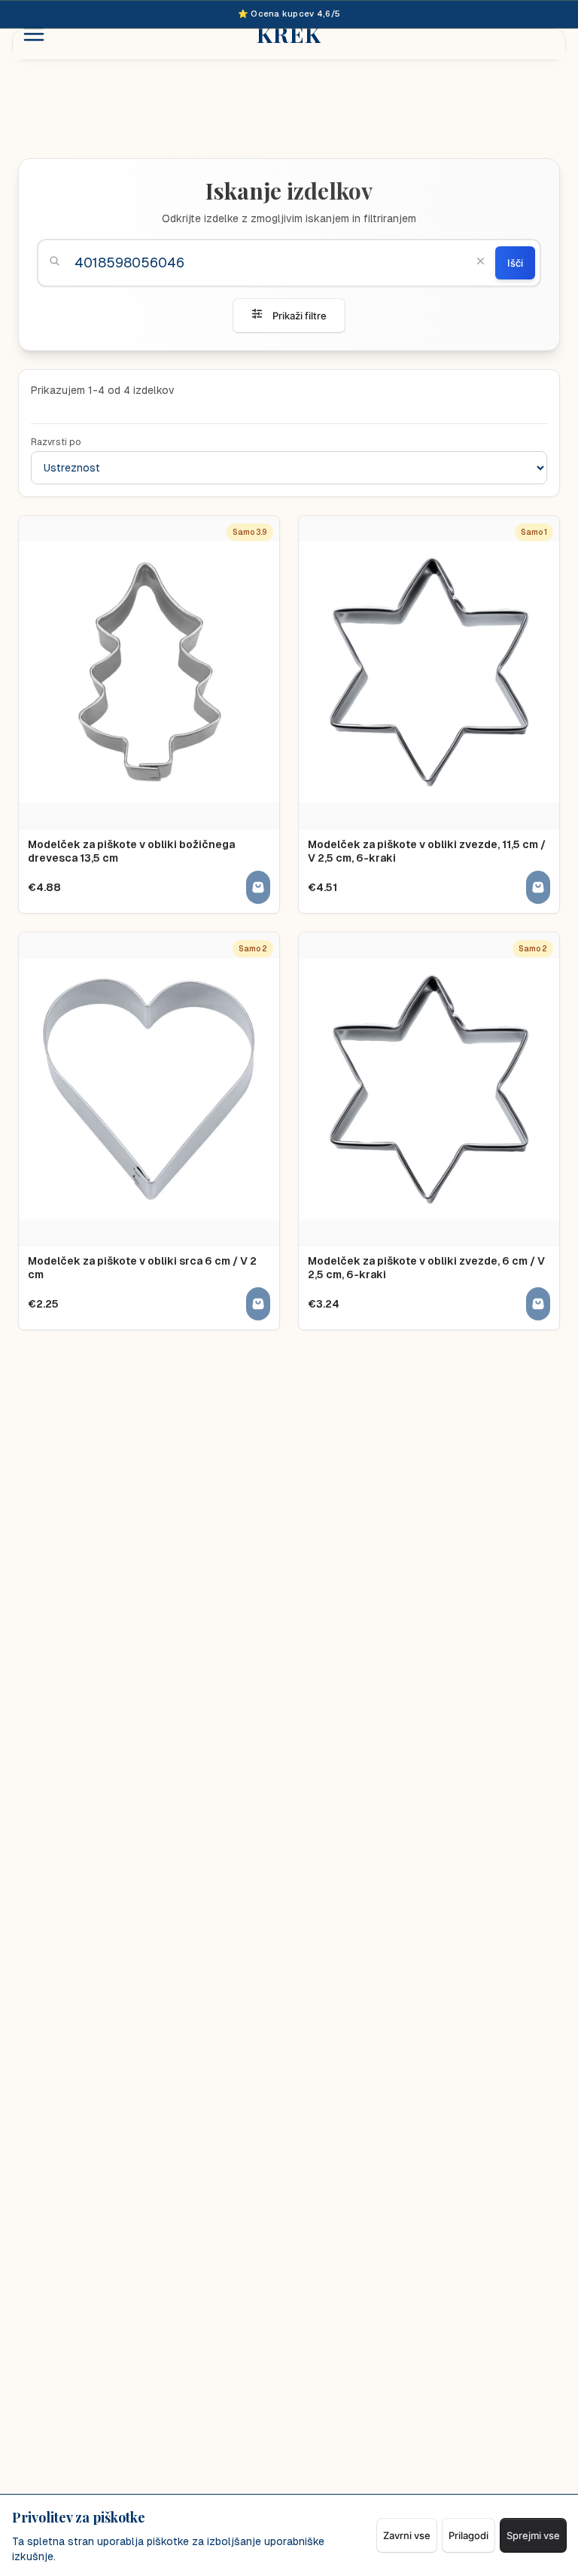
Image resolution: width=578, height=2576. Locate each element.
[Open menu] (34, 34)
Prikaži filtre (300, 316)
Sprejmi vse (533, 2535)
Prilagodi (468, 2535)
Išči (515, 263)
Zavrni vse (407, 2535)
